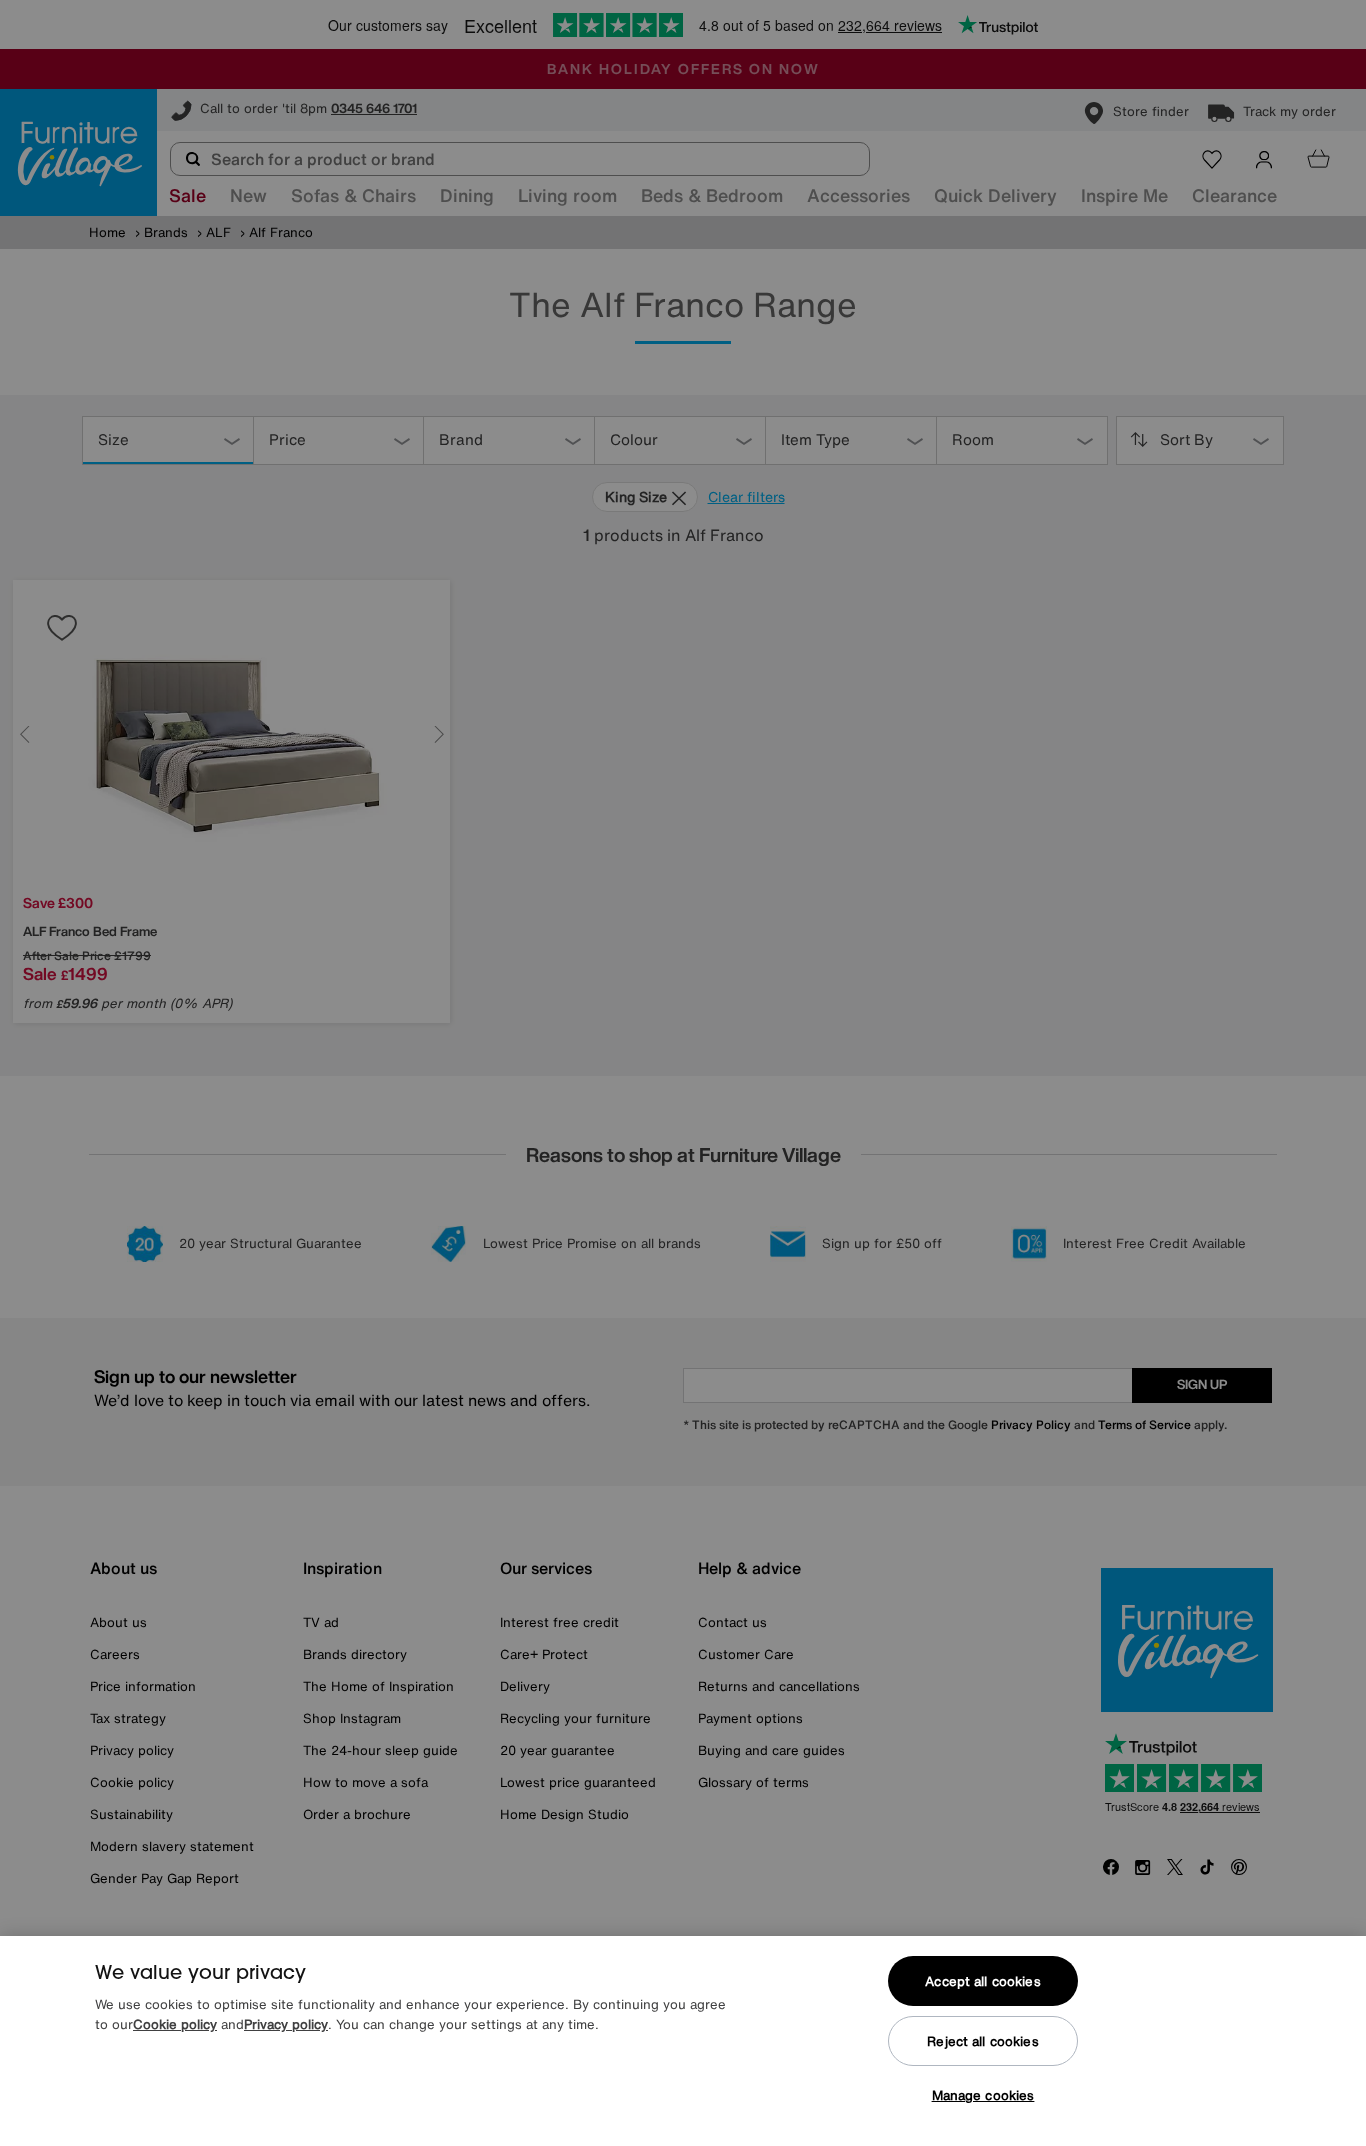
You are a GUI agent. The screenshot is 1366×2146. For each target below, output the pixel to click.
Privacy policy (286, 2024)
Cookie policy (175, 2024)
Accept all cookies (982, 1981)
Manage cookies (983, 2095)
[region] (683, 2041)
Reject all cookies (982, 2041)
